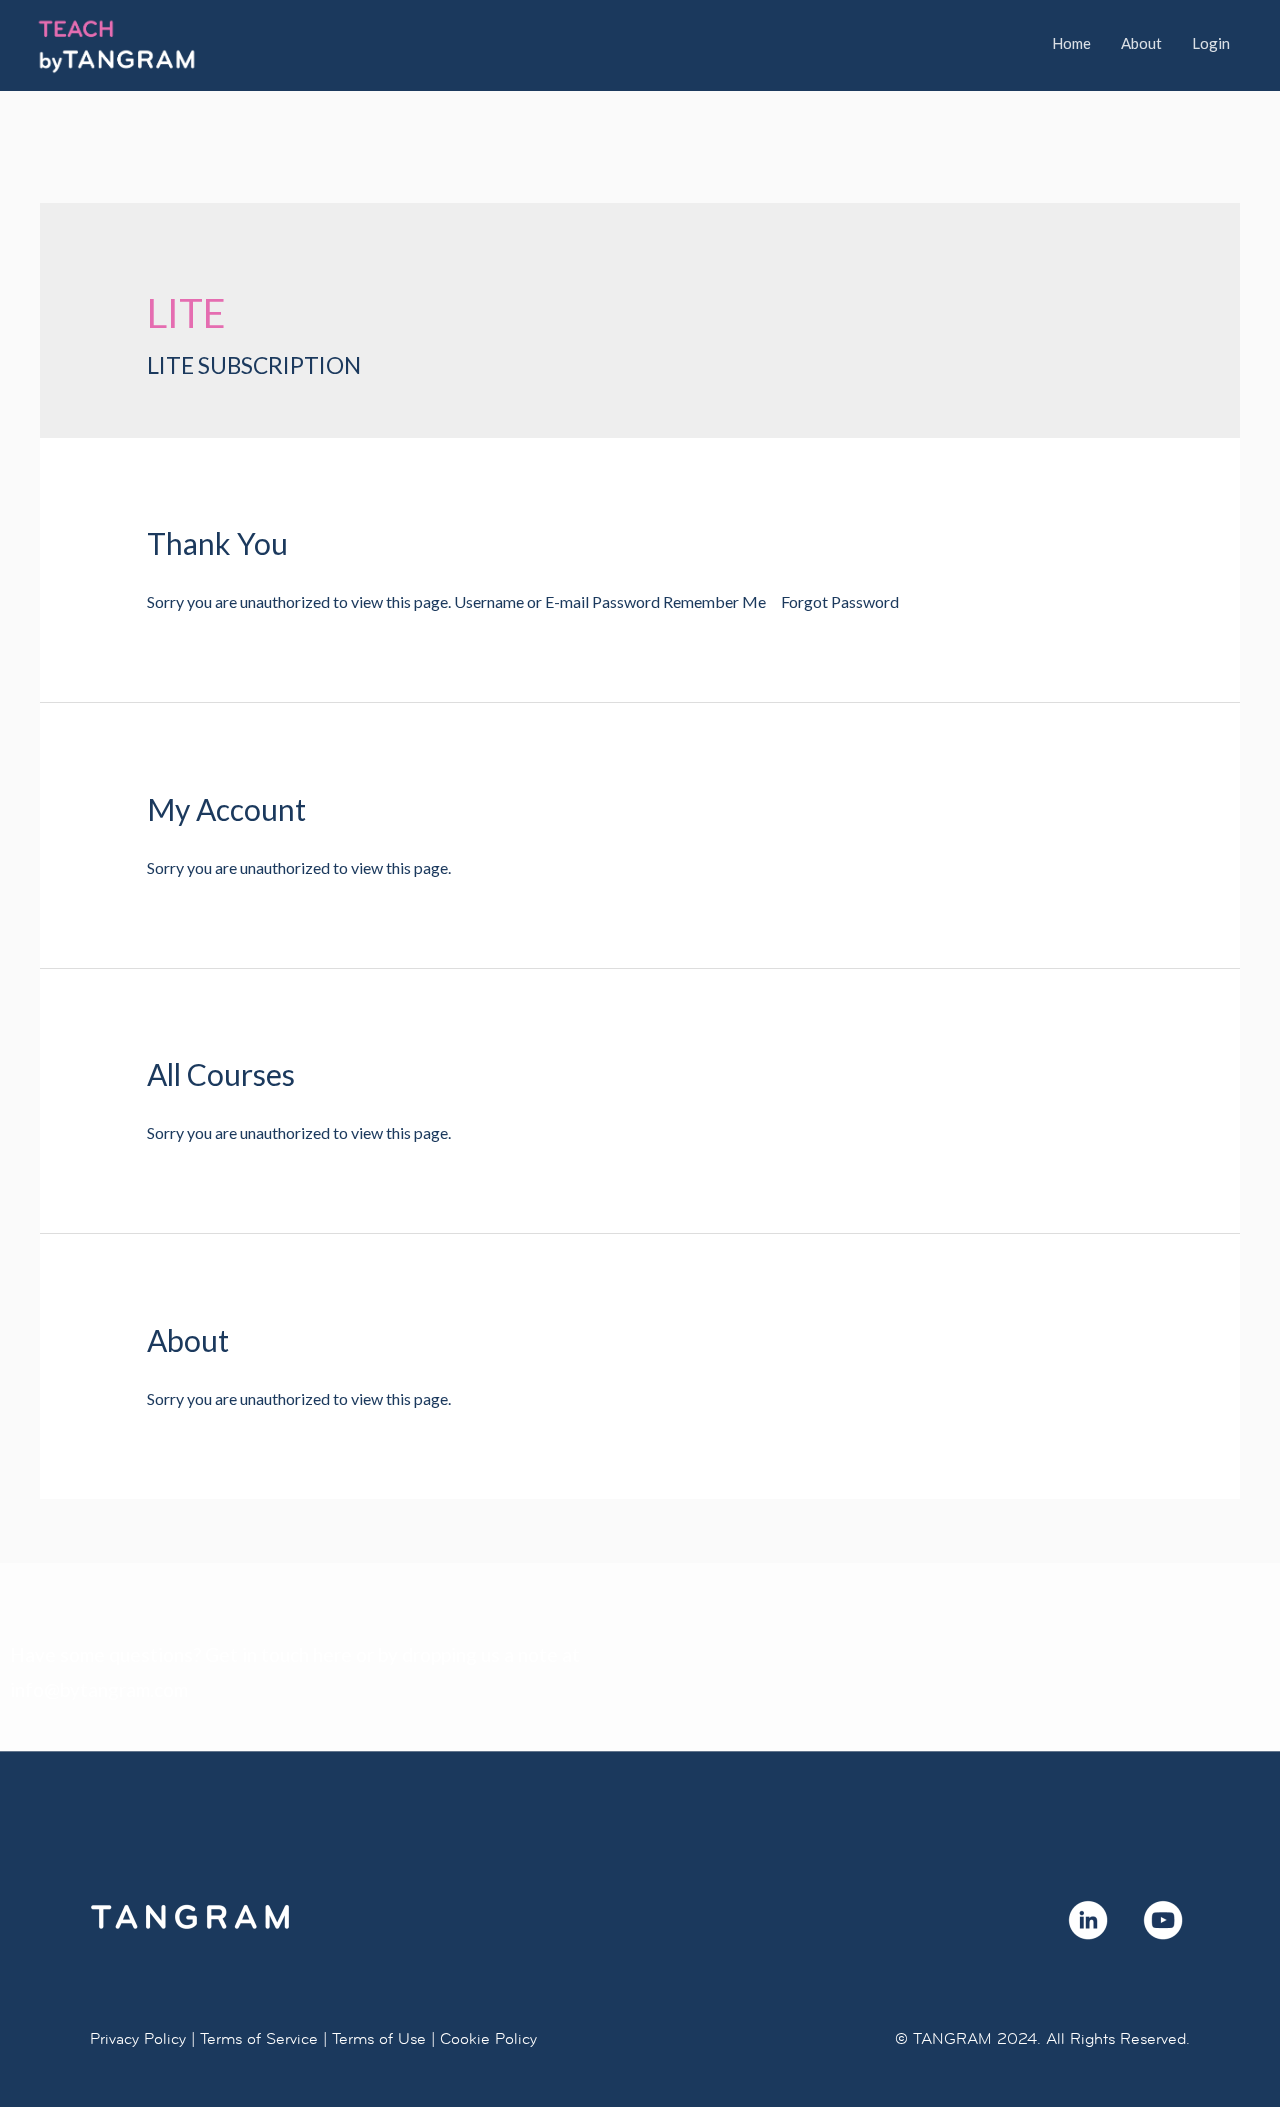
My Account (226, 809)
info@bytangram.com (99, 1689)
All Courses (221, 1074)
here (332, 1654)
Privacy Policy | (142, 2038)
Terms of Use (379, 2038)
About (188, 1340)
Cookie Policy (488, 2038)
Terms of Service (259, 2038)
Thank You (217, 543)
